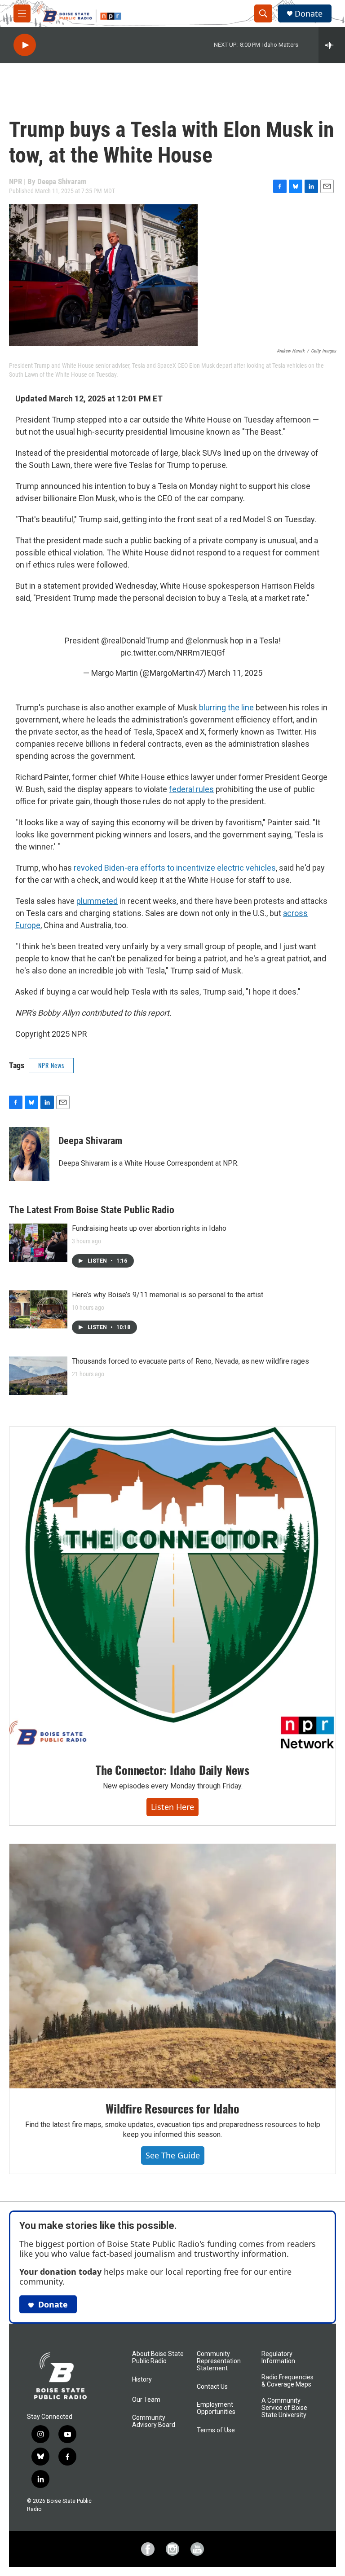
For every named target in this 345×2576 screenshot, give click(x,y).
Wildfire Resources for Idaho (172, 2108)
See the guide (173, 2155)
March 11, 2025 (235, 673)
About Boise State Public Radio (158, 2358)
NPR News (51, 1065)
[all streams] (332, 45)
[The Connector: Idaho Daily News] (172, 1588)
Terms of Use (216, 2430)
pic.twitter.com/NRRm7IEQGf (173, 653)
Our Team (146, 2400)
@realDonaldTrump (135, 641)
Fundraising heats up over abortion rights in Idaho (149, 1228)
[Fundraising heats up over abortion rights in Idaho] (38, 1243)
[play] (25, 45)
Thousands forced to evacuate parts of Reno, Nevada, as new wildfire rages (190, 1361)
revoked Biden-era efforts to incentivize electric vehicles (175, 868)
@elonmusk (207, 641)
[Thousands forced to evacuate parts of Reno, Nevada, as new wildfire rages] (38, 1376)
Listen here (172, 1807)
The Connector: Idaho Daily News (172, 1770)
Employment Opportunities (216, 2408)
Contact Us (212, 2387)
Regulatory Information (278, 2358)
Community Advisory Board (154, 2421)
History (142, 2380)
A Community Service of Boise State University (284, 2408)
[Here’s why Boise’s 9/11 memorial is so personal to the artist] (38, 1309)
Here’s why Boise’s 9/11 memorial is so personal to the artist (168, 1295)
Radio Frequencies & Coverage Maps (287, 2381)
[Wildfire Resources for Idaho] (172, 1966)
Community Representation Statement (219, 2361)
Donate (309, 14)
